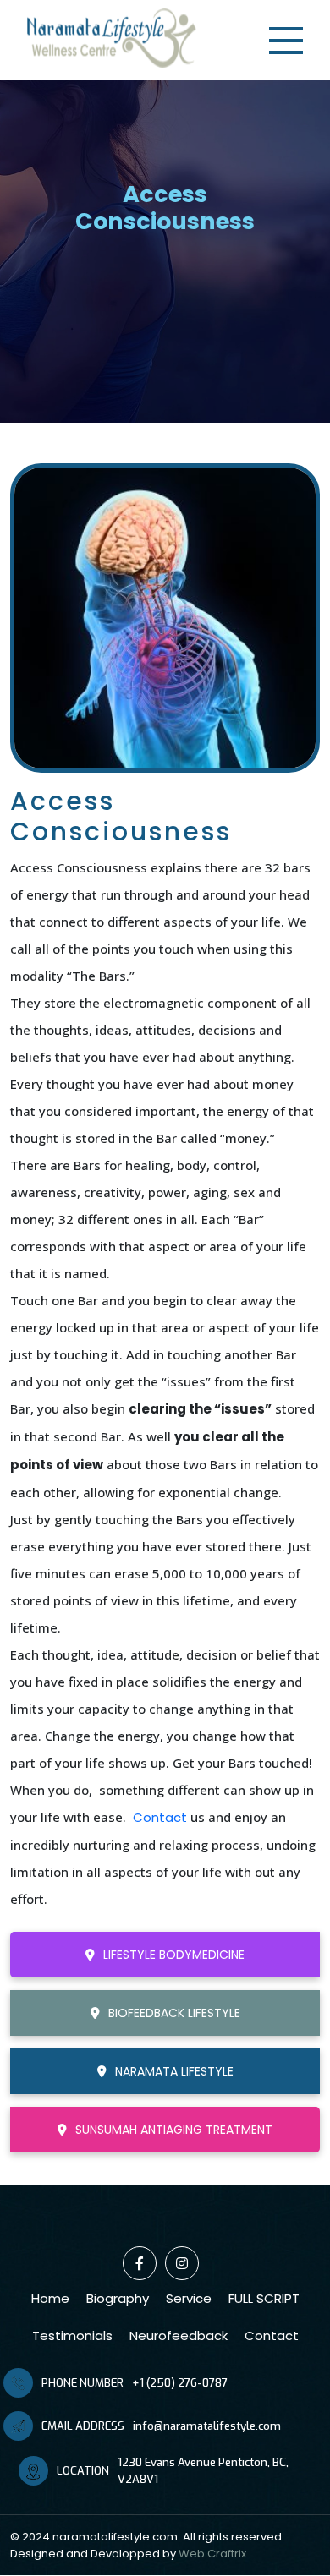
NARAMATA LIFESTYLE (174, 2071)
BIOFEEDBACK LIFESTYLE (174, 2013)
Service (189, 2298)
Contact (160, 1817)
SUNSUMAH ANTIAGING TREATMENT (174, 2130)
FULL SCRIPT (264, 2298)
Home (50, 2298)
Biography (118, 2298)
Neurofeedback (179, 2335)
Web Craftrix (212, 2554)
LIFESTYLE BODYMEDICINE (174, 1955)
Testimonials (72, 2335)
